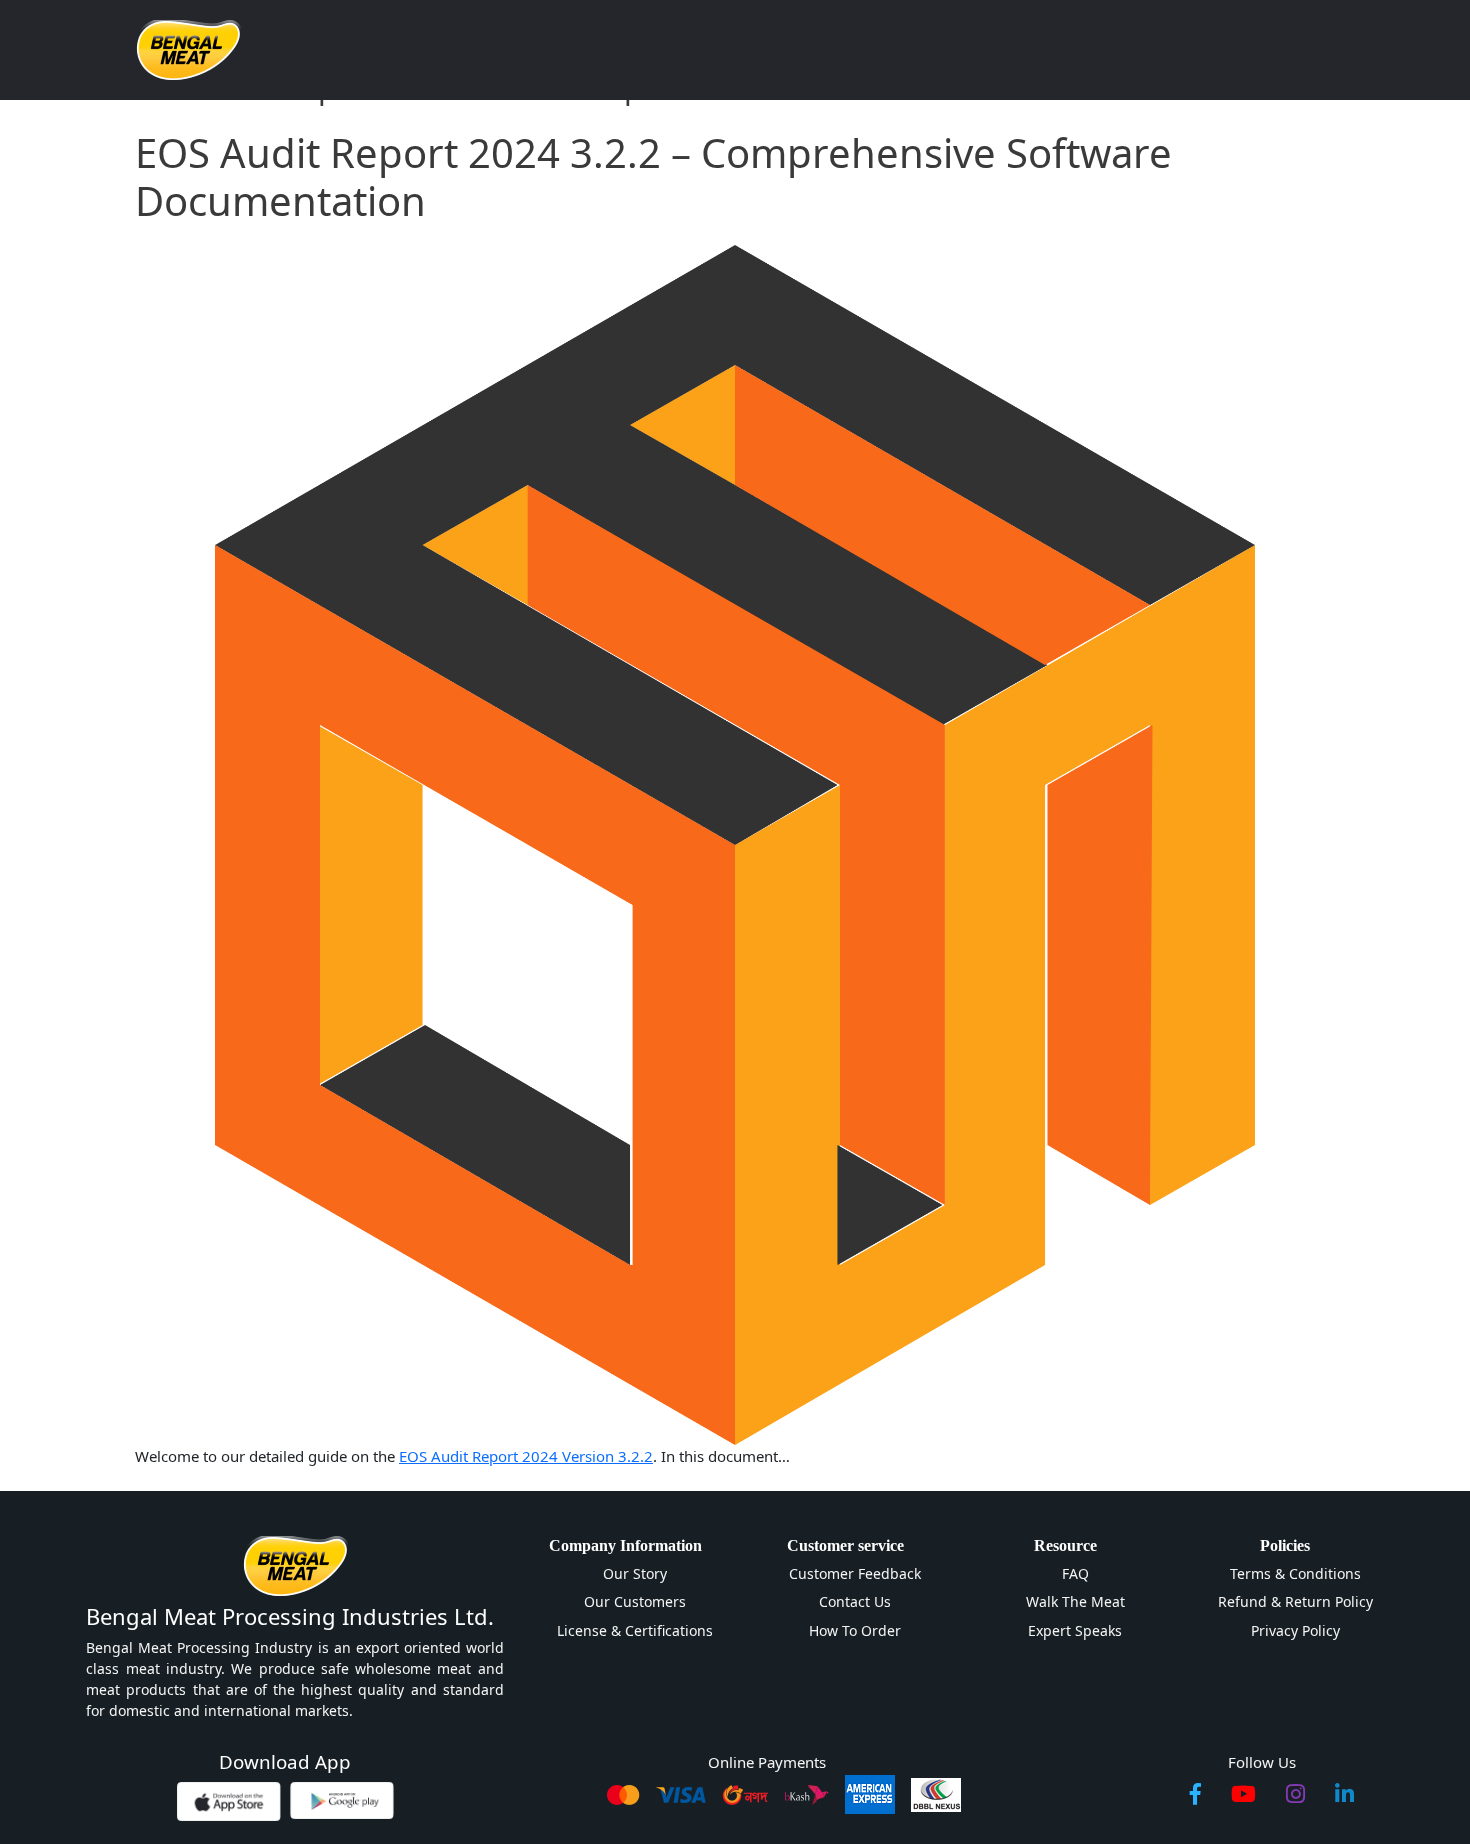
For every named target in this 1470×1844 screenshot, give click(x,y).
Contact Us (855, 1601)
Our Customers (635, 1601)
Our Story (635, 1573)
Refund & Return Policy (1295, 1601)
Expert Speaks (1075, 1630)
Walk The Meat (1075, 1601)
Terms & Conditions (1295, 1573)
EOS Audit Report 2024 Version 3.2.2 (526, 1456)
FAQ (1075, 1573)
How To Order (855, 1630)
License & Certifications (635, 1630)
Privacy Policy (1295, 1630)
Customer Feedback (855, 1573)
